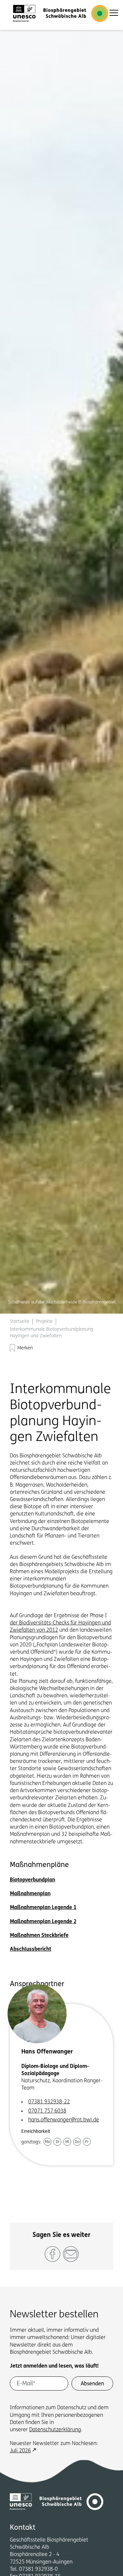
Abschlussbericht (31, 1949)
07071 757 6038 (47, 2111)
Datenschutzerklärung (55, 2430)
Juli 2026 (20, 2451)
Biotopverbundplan (32, 1880)
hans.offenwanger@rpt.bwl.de (64, 2120)
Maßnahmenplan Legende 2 (43, 1922)
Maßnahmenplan (30, 1894)
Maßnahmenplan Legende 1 (43, 1908)
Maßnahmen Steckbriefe (39, 1936)
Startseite (20, 1322)
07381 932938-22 (49, 2102)
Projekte (44, 1322)
